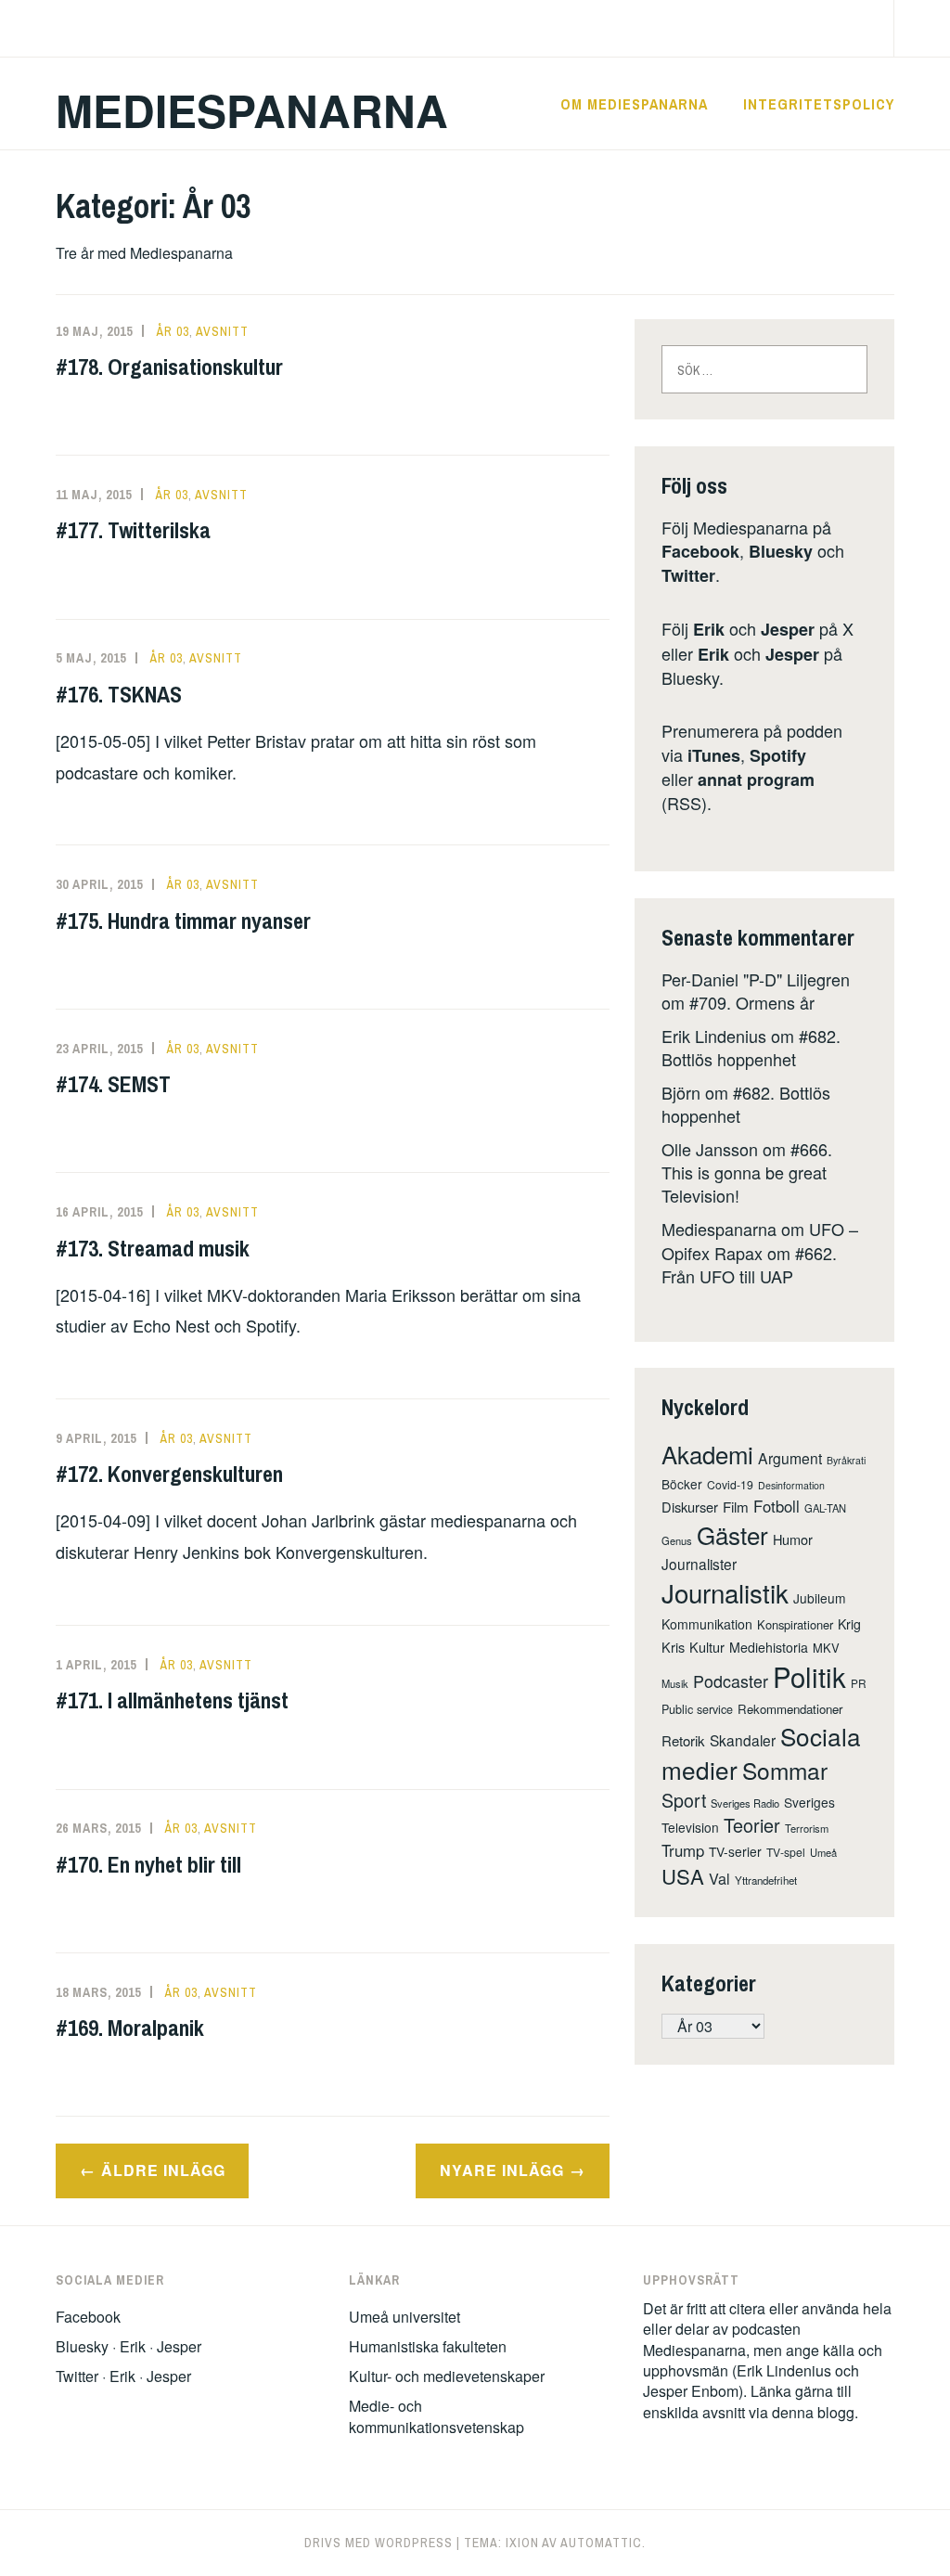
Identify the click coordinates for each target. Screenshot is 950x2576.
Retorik (683, 1740)
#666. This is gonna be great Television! (747, 1172)
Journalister (699, 1564)
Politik (809, 1676)
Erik (709, 629)
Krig (849, 1624)
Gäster (732, 1534)
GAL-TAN (825, 1508)
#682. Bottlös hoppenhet (751, 1047)
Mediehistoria (769, 1647)
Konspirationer (795, 1624)
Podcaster (731, 1681)
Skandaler (743, 1740)
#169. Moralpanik (130, 2028)
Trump (683, 1850)
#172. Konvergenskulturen (169, 1474)
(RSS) (738, 791)
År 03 (173, 331)
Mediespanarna (252, 110)
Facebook (700, 551)
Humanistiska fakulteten (428, 2346)
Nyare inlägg (502, 2170)
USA (683, 1876)
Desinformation (791, 1485)
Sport (684, 1800)
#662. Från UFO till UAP (749, 1264)
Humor (793, 1539)
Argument (790, 1458)
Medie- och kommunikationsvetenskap (436, 2416)
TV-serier (735, 1851)
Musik (675, 1683)
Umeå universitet (404, 2317)
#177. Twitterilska (133, 530)
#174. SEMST (113, 1084)
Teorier (752, 1825)
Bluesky (781, 551)
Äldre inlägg (163, 2170)
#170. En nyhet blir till (148, 1864)
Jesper (788, 629)
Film (736, 1507)
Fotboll (777, 1506)
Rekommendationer (790, 1709)
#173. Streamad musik (153, 1248)
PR (859, 1683)
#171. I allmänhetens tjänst (172, 1700)
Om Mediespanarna (634, 104)
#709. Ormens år (752, 1002)
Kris (673, 1647)
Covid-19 (730, 1484)
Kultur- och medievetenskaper (447, 2376)
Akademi (707, 1454)
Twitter (688, 575)
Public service (697, 1709)
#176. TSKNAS (119, 694)
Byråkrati (846, 1460)
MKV (826, 1648)
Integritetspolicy (819, 104)
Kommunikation (707, 1624)
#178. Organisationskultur (169, 367)
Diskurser (690, 1507)
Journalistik (725, 1592)
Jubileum (820, 1598)
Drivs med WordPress (379, 2543)
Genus (677, 1540)
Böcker (682, 1484)
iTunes (714, 755)
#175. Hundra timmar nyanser (183, 921)
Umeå (823, 1852)
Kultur (707, 1647)
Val (719, 1878)
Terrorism (807, 1828)
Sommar (785, 1770)
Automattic (601, 2543)
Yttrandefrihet (766, 1880)
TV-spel (786, 1852)
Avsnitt (222, 331)
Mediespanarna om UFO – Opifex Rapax (760, 1240)
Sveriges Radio (745, 1803)
